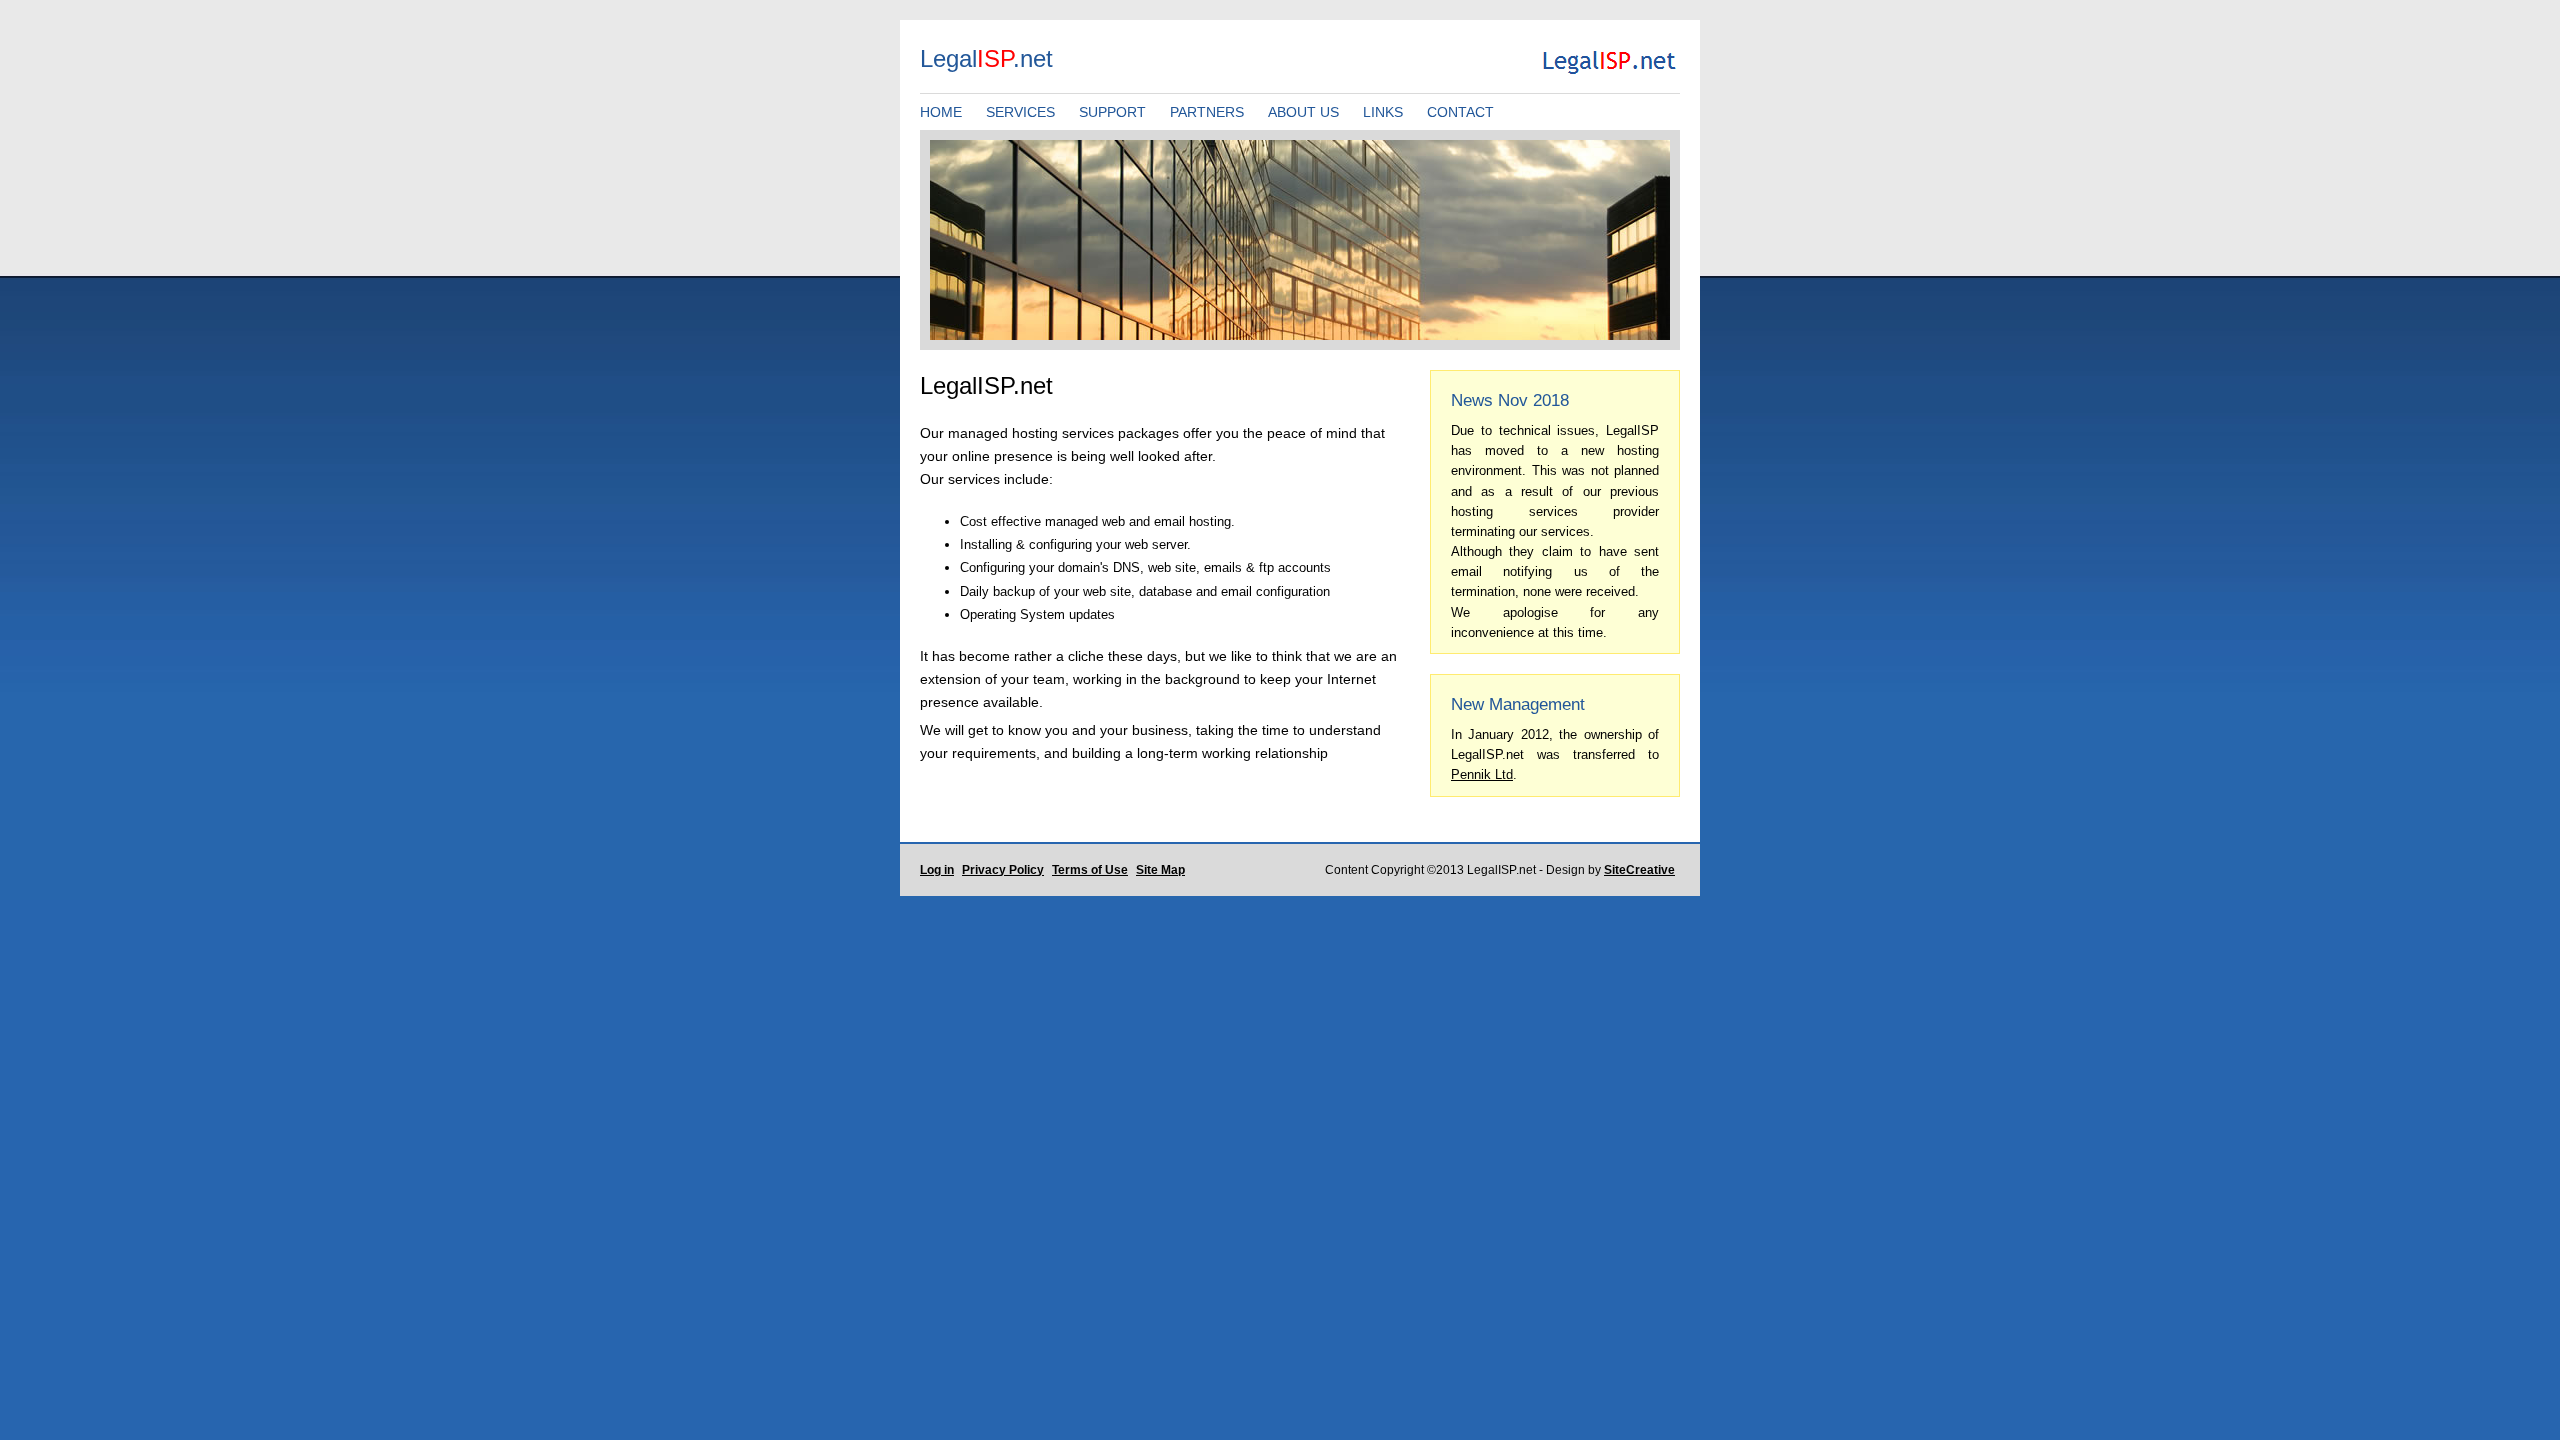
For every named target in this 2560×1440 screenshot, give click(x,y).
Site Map (1160, 870)
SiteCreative (1639, 870)
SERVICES (1020, 112)
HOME (941, 112)
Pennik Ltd (1482, 774)
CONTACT (1460, 112)
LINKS (1383, 112)
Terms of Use (1090, 870)
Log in (937, 870)
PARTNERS (1207, 112)
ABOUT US (1303, 112)
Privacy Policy (1003, 870)
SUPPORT (1112, 112)
